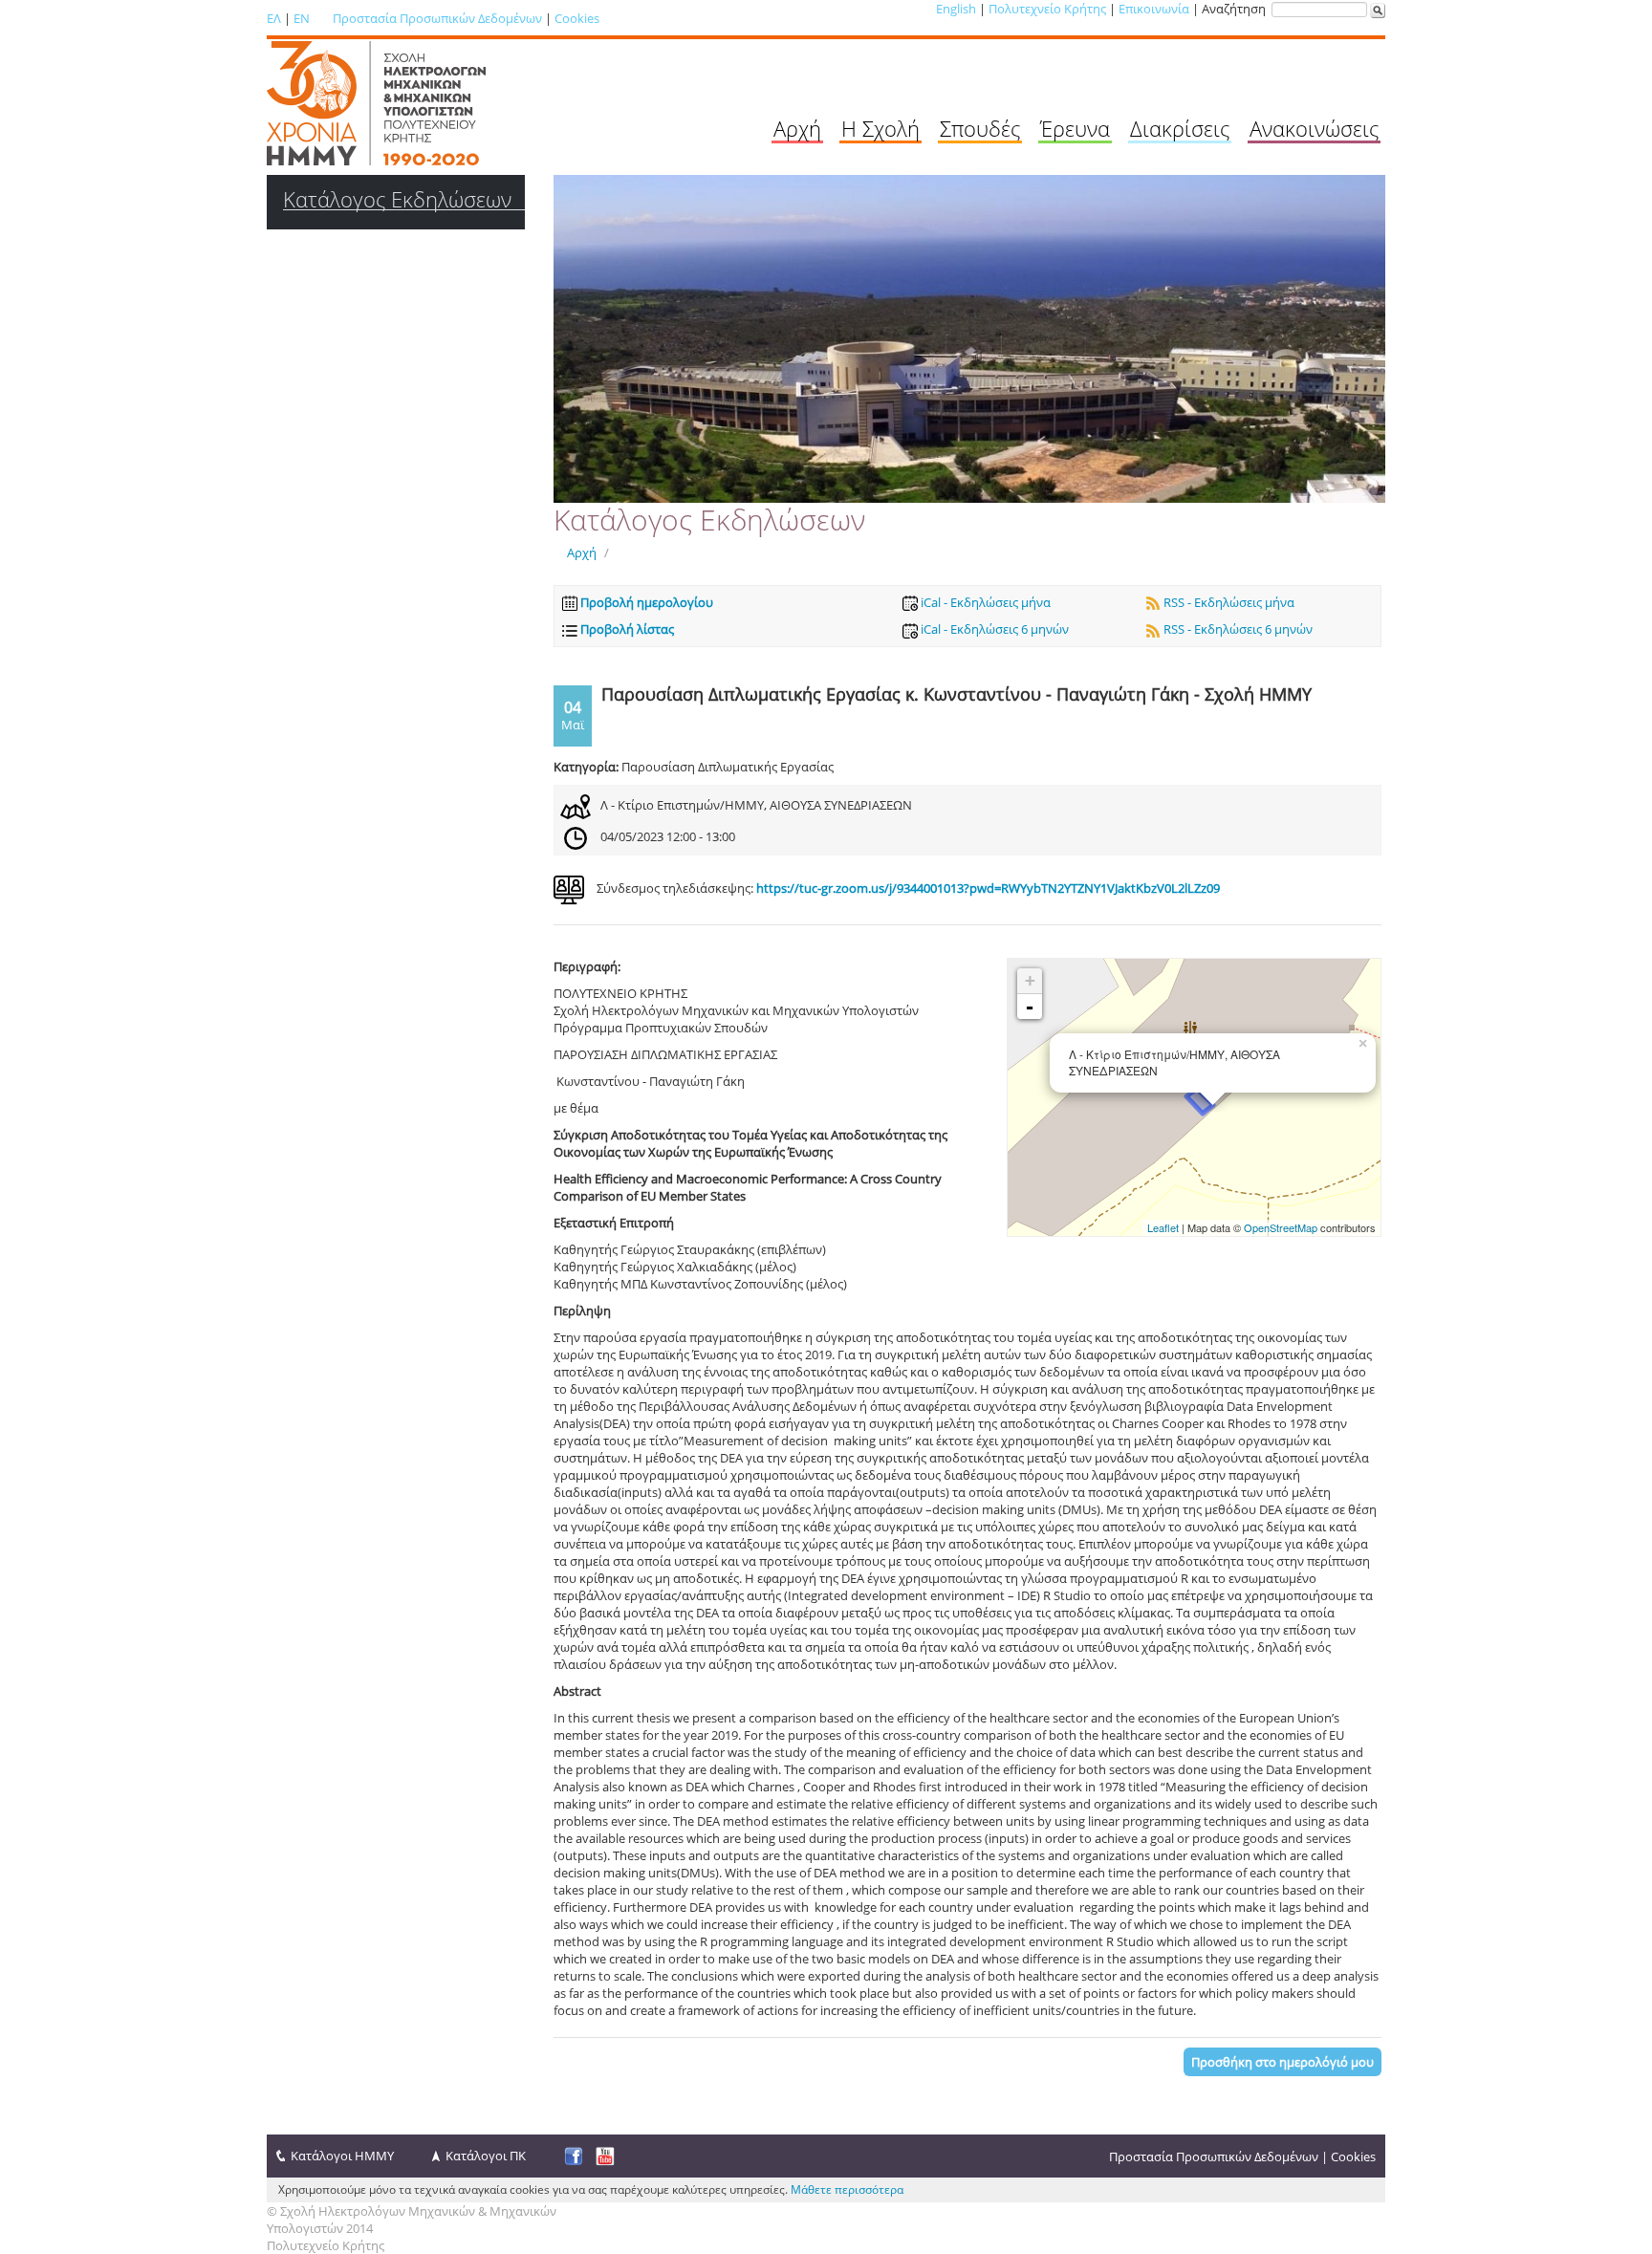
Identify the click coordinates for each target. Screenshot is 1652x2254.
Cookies (577, 18)
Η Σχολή (880, 128)
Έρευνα (1075, 128)
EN (302, 18)
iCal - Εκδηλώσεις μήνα (984, 602)
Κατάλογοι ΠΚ (486, 2156)
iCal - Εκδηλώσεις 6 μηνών (993, 629)
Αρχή (797, 128)
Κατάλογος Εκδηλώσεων (397, 199)
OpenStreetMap (1281, 1227)
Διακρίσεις (1180, 128)
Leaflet (1163, 1227)
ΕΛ (274, 18)
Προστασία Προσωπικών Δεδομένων (437, 18)
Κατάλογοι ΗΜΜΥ (342, 2156)
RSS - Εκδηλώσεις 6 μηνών (1237, 629)
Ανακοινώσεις (1314, 128)
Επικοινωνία (1154, 9)
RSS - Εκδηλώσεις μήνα (1228, 602)
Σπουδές (980, 128)
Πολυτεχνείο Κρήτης (1047, 9)
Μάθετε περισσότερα (847, 2189)
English (956, 9)
